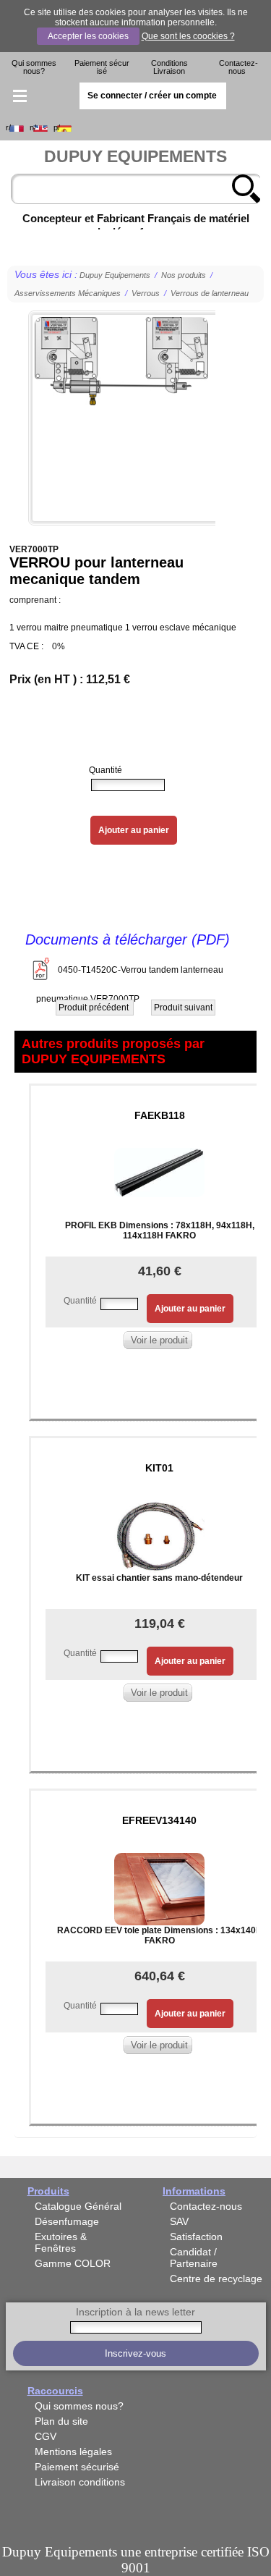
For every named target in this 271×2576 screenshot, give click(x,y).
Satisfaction (196, 2237)
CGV (46, 2436)
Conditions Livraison (169, 67)
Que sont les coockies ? (188, 36)
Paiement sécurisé (102, 67)
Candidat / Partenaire (194, 2258)
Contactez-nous (238, 67)
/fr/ (8, 128)
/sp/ (57, 128)
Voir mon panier (252, 96)
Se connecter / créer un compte (152, 96)
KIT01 (159, 1468)
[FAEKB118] (159, 1164)
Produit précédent (95, 1008)
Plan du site (61, 2421)
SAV (179, 2221)
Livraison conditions (80, 2482)
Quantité (106, 770)
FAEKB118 (160, 1115)
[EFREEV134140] (159, 1880)
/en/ (33, 128)
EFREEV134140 (159, 1820)
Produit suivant (183, 1008)
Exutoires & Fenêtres (61, 2242)
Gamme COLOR (73, 2263)
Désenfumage (67, 2221)
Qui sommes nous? (34, 67)
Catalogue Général (78, 2206)
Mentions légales (73, 2452)
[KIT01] (159, 1528)
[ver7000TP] (121, 418)
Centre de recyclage (216, 2279)
